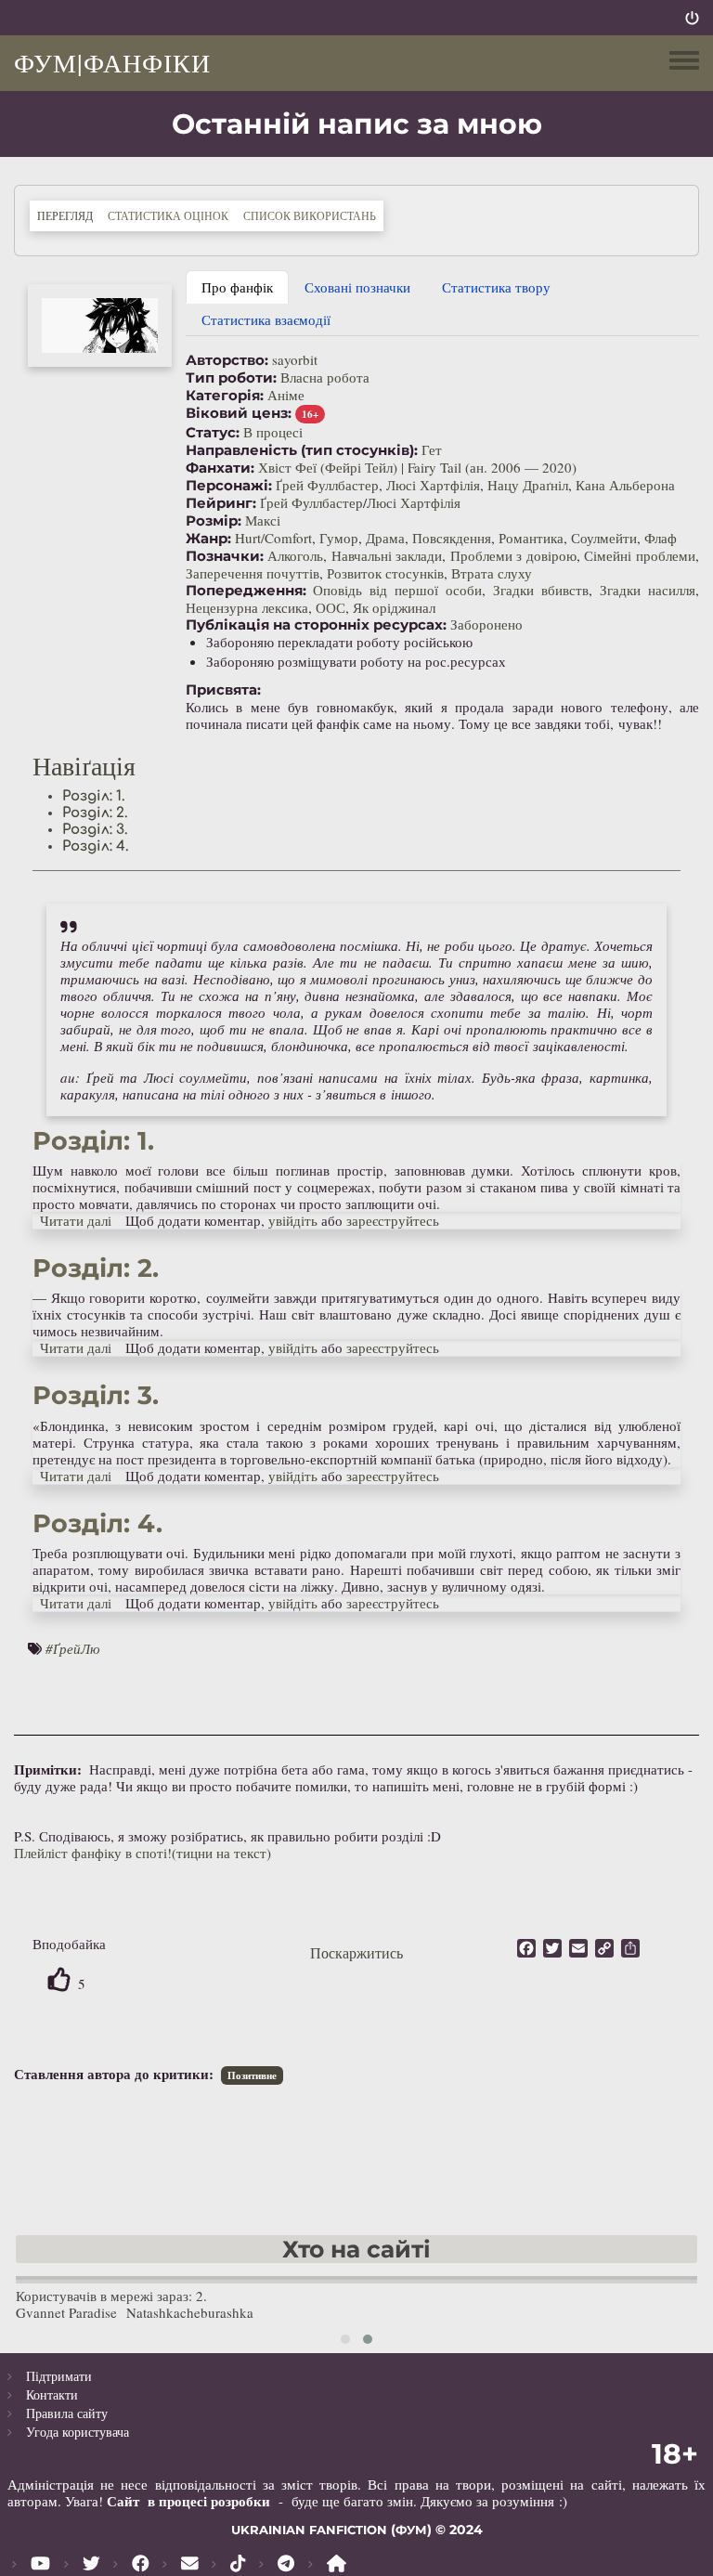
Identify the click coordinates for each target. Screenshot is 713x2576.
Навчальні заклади (387, 555)
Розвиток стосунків (385, 573)
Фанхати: (220, 468)
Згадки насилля (648, 590)
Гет (432, 449)
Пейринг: (221, 503)
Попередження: (246, 591)
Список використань (310, 215)
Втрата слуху (492, 573)
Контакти (52, 2394)
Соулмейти (604, 538)
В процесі (273, 432)
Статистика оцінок (168, 215)
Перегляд (69, 215)
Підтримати (59, 2376)
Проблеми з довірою (513, 555)
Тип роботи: (231, 378)
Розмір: (214, 521)
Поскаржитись (356, 1952)
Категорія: (225, 396)
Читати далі (76, 1220)
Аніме (286, 395)
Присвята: (223, 690)
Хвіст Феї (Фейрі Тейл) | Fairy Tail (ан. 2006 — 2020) (417, 467)
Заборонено (486, 624)
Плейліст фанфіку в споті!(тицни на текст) (143, 1853)
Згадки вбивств (541, 590)
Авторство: (227, 360)
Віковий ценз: (239, 413)
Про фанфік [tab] (237, 287)
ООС (331, 607)
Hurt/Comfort (273, 538)
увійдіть (293, 1220)
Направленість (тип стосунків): (302, 450)
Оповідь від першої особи (397, 590)
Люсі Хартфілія (433, 485)
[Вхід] (692, 18)
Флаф (661, 538)
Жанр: (208, 539)
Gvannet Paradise (66, 2312)
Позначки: (225, 556)
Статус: (213, 433)
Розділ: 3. (95, 830)
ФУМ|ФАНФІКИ (112, 62)
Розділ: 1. (94, 796)
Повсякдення (452, 538)
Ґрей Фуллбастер (327, 485)
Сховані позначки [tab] (357, 287)
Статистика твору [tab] (496, 287)
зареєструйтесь (393, 1220)
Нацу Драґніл (528, 485)
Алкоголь (295, 555)
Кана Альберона (625, 485)
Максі (263, 520)
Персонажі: (229, 486)
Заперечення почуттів (253, 573)
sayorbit (295, 359)
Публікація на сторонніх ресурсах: (316, 625)
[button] (100, 325)
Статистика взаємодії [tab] (266, 319)
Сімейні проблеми (640, 555)
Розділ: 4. (96, 846)
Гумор (339, 538)
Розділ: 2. (95, 813)
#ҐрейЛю (73, 1648)
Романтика (531, 538)
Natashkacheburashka (190, 2312)
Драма (385, 538)
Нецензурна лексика (247, 607)
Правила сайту (67, 2413)
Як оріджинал (394, 607)
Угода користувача (78, 2432)
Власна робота (325, 377)
